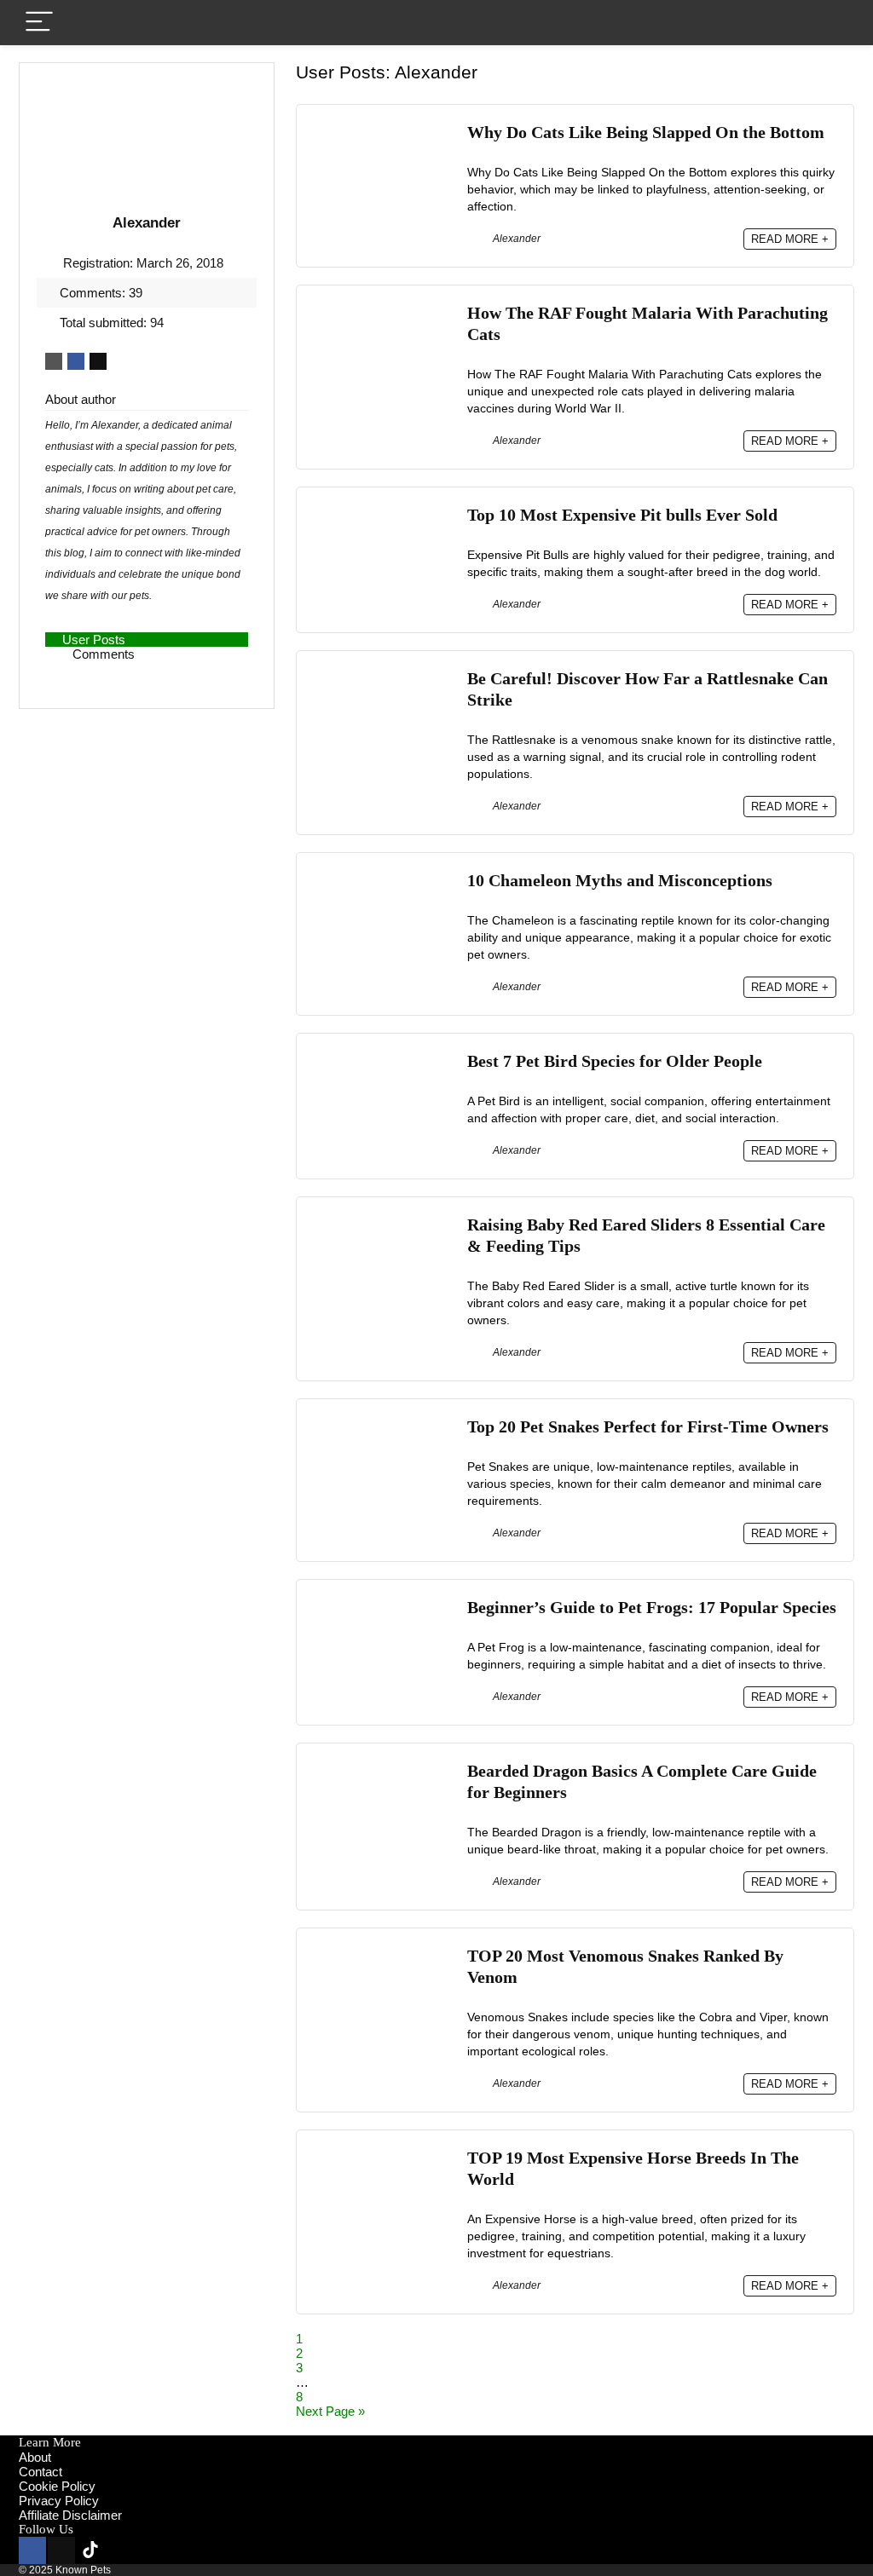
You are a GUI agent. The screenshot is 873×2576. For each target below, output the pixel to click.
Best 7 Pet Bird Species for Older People (615, 1061)
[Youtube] (152, 2550)
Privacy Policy (59, 2501)
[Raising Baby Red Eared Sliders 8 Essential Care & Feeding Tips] (382, 1222)
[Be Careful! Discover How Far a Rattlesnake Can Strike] (382, 675)
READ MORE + (790, 239)
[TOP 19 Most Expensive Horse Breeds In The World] (382, 2155)
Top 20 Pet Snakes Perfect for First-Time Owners (648, 1427)
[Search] (828, 23)
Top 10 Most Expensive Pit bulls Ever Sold (622, 515)
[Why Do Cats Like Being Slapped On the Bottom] (382, 129)
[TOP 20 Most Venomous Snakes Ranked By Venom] (382, 1953)
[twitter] (61, 2550)
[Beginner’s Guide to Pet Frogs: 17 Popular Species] (382, 1604)
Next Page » (330, 2411)
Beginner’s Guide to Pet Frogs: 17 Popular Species (652, 1608)
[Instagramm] (123, 2550)
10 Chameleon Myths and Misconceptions (620, 881)
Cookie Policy (57, 2486)
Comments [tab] (104, 654)
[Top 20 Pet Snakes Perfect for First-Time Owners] (382, 1423)
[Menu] (39, 23)
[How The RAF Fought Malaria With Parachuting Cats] (382, 310)
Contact (40, 2472)
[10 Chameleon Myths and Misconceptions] (382, 877)
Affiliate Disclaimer (70, 2515)
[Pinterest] (184, 2550)
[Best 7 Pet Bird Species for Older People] (382, 1058)
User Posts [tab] (94, 640)
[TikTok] (90, 2550)
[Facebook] (32, 2550)
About (35, 2457)
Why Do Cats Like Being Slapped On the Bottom (646, 133)
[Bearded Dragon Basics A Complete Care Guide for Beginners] (382, 1768)
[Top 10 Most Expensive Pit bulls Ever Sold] (382, 512)
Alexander (515, 239)
